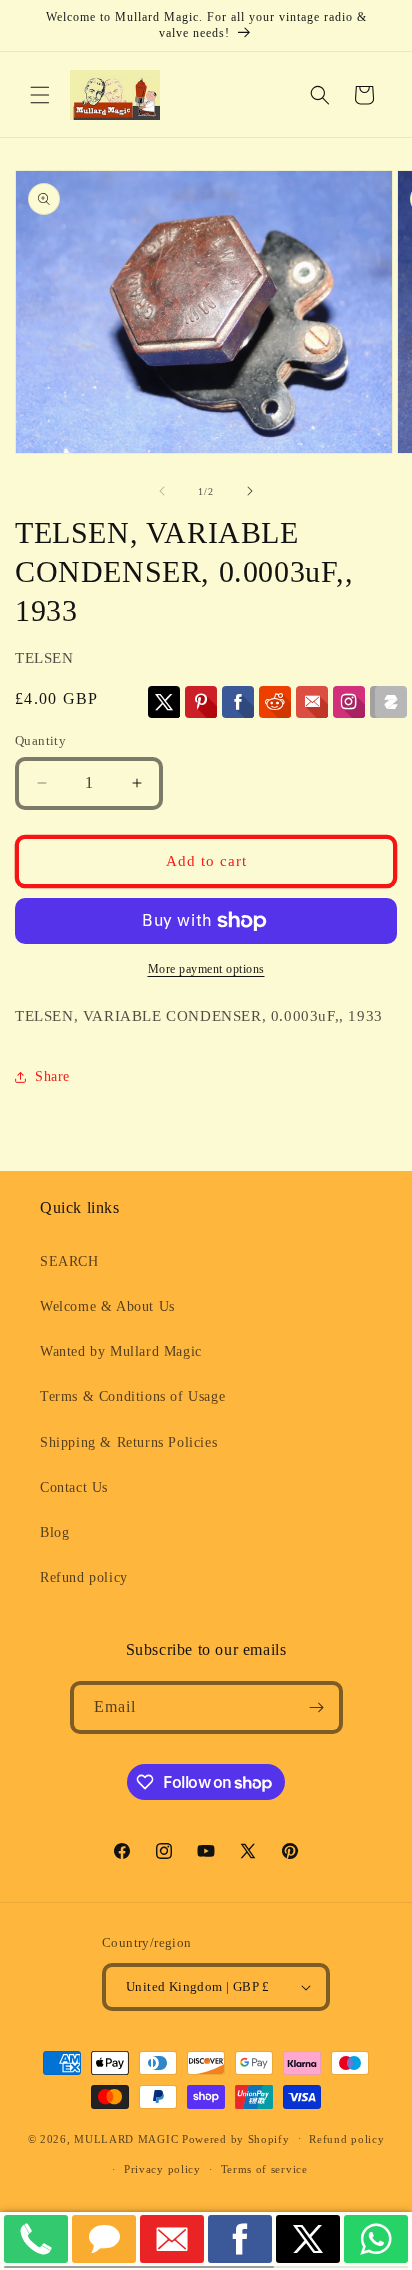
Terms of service (264, 2169)
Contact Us (74, 1487)
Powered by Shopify (236, 2138)
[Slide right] (250, 491)
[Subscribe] (317, 1707)
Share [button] (52, 1076)
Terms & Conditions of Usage (132, 1396)
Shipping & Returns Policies (128, 1442)
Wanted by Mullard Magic (121, 1351)
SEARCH (69, 1261)
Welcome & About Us (107, 1306)
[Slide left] (162, 491)
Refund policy (84, 1577)
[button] (40, 95)
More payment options (206, 969)
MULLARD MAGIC (126, 2138)
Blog (54, 1532)
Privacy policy (162, 2169)
